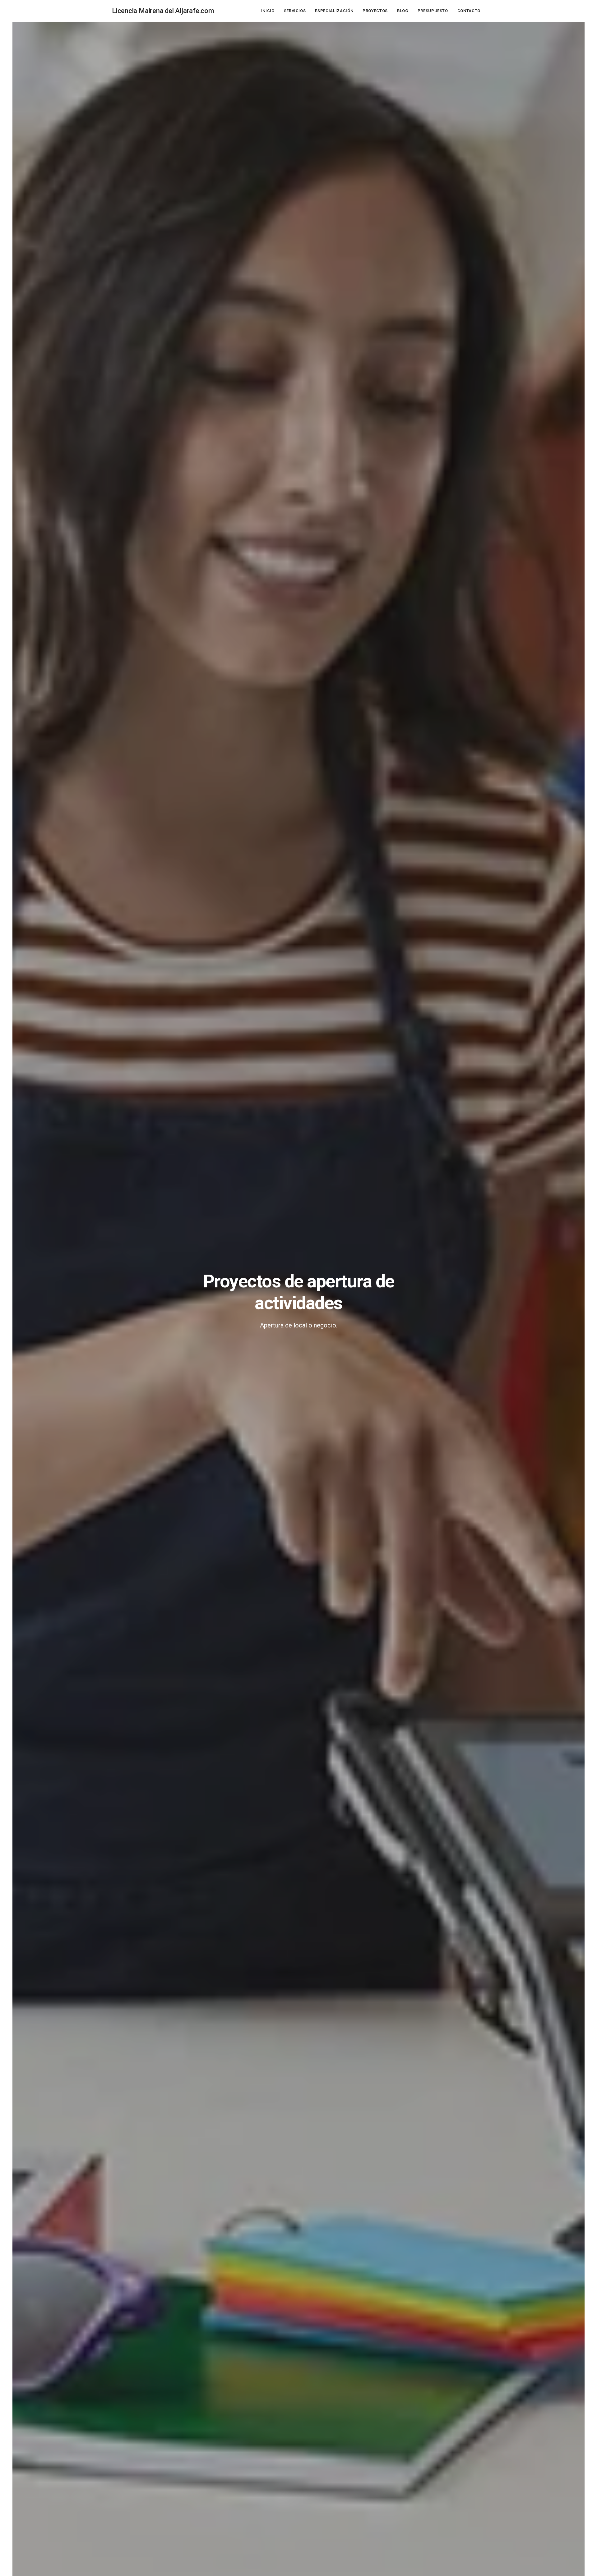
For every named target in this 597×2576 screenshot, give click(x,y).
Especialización (334, 11)
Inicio (268, 11)
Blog (403, 11)
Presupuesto (433, 11)
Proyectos (375, 11)
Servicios (295, 11)
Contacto (469, 11)
